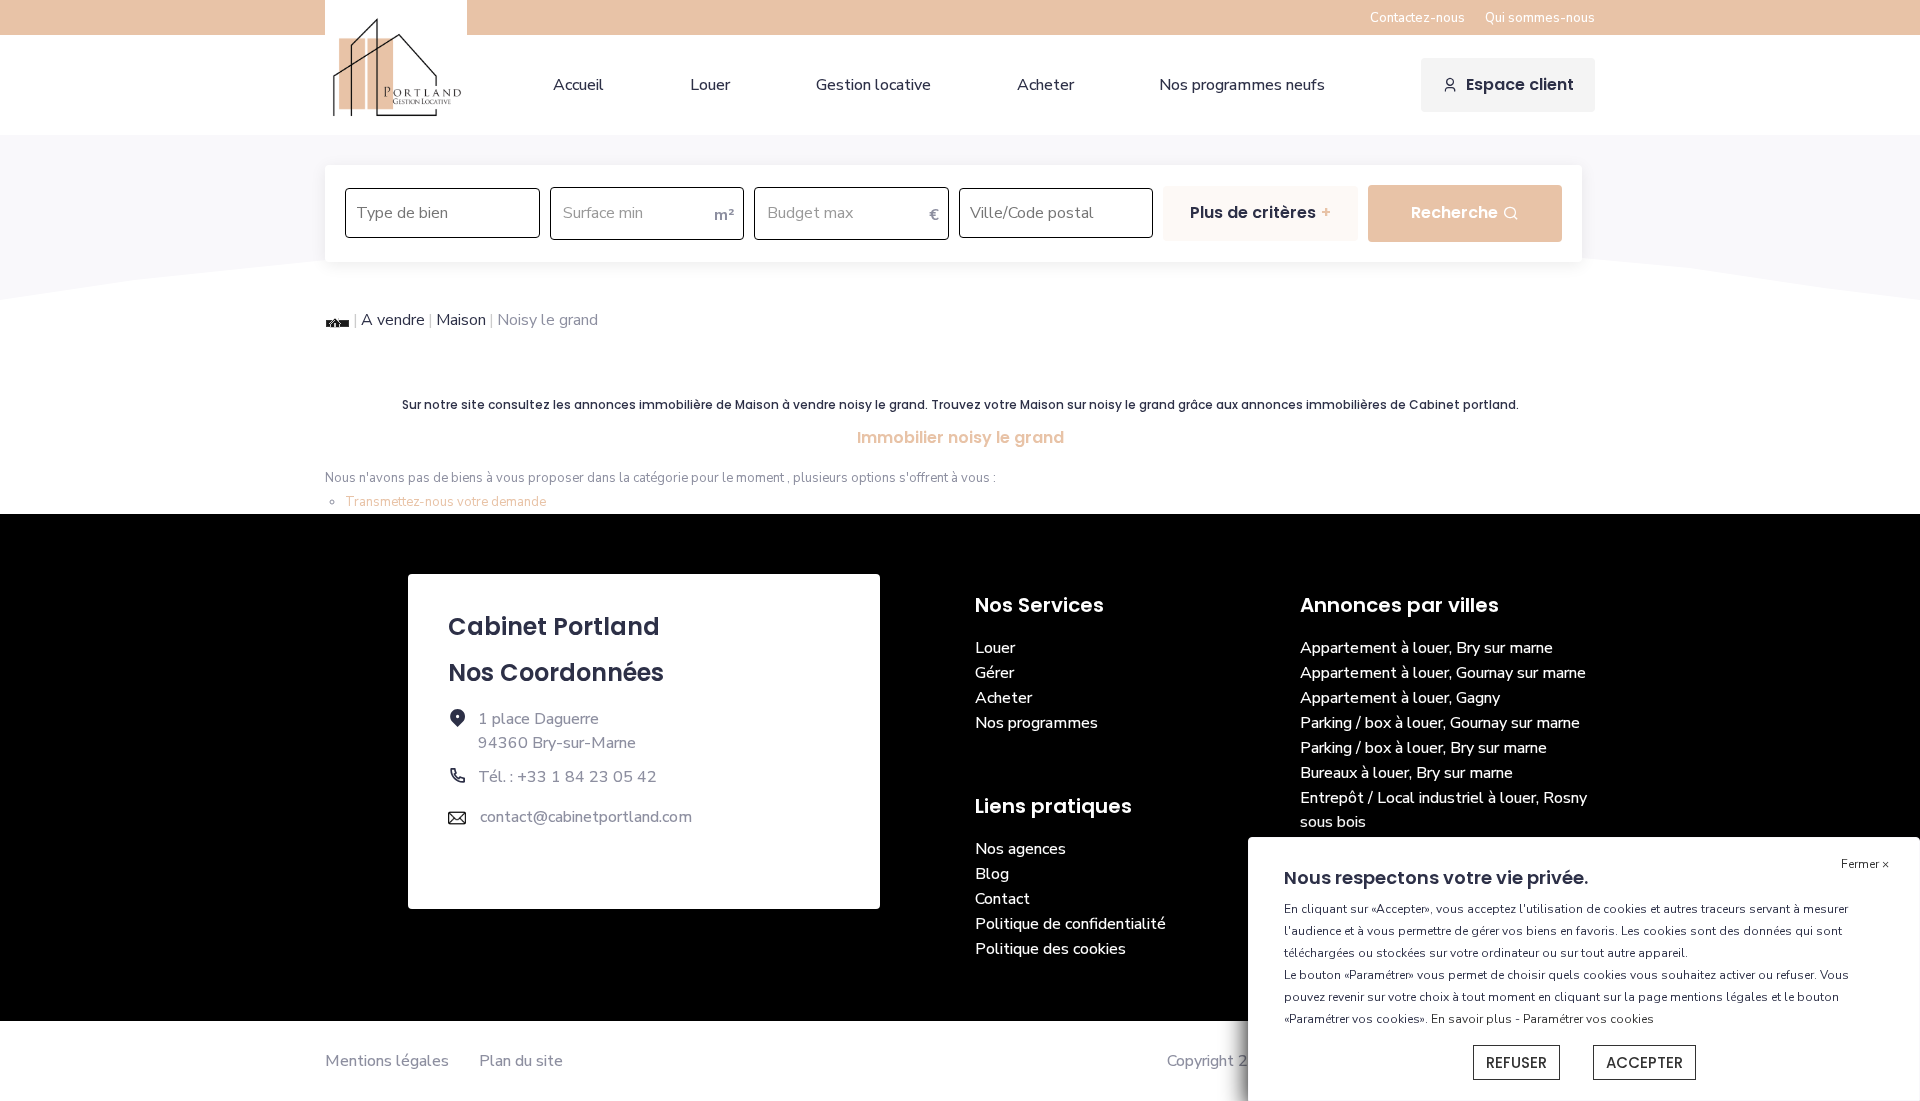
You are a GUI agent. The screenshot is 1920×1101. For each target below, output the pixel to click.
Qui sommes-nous (1540, 18)
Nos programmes (1036, 723)
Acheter (1045, 85)
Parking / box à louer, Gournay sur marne (1440, 723)
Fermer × (1865, 864)
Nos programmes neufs (1242, 85)
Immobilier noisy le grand (960, 438)
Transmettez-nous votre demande (445, 502)
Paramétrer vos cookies (1588, 1019)
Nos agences (1020, 849)
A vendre (393, 320)
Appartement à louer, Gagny (1400, 698)
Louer (710, 85)
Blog (992, 874)
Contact (1002, 899)
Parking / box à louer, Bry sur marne (1423, 748)
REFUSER (1516, 1062)
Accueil (578, 85)
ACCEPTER (1644, 1062)
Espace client (1520, 84)
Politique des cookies (1050, 949)
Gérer (994, 673)
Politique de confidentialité (1070, 924)
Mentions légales (387, 1061)
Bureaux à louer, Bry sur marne (1406, 773)
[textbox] (442, 206)
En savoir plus (1473, 1019)
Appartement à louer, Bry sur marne (1426, 648)
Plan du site (521, 1061)
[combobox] (442, 213)
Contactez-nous (1417, 18)
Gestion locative (873, 85)
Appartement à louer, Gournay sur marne (1443, 673)
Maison (461, 320)
